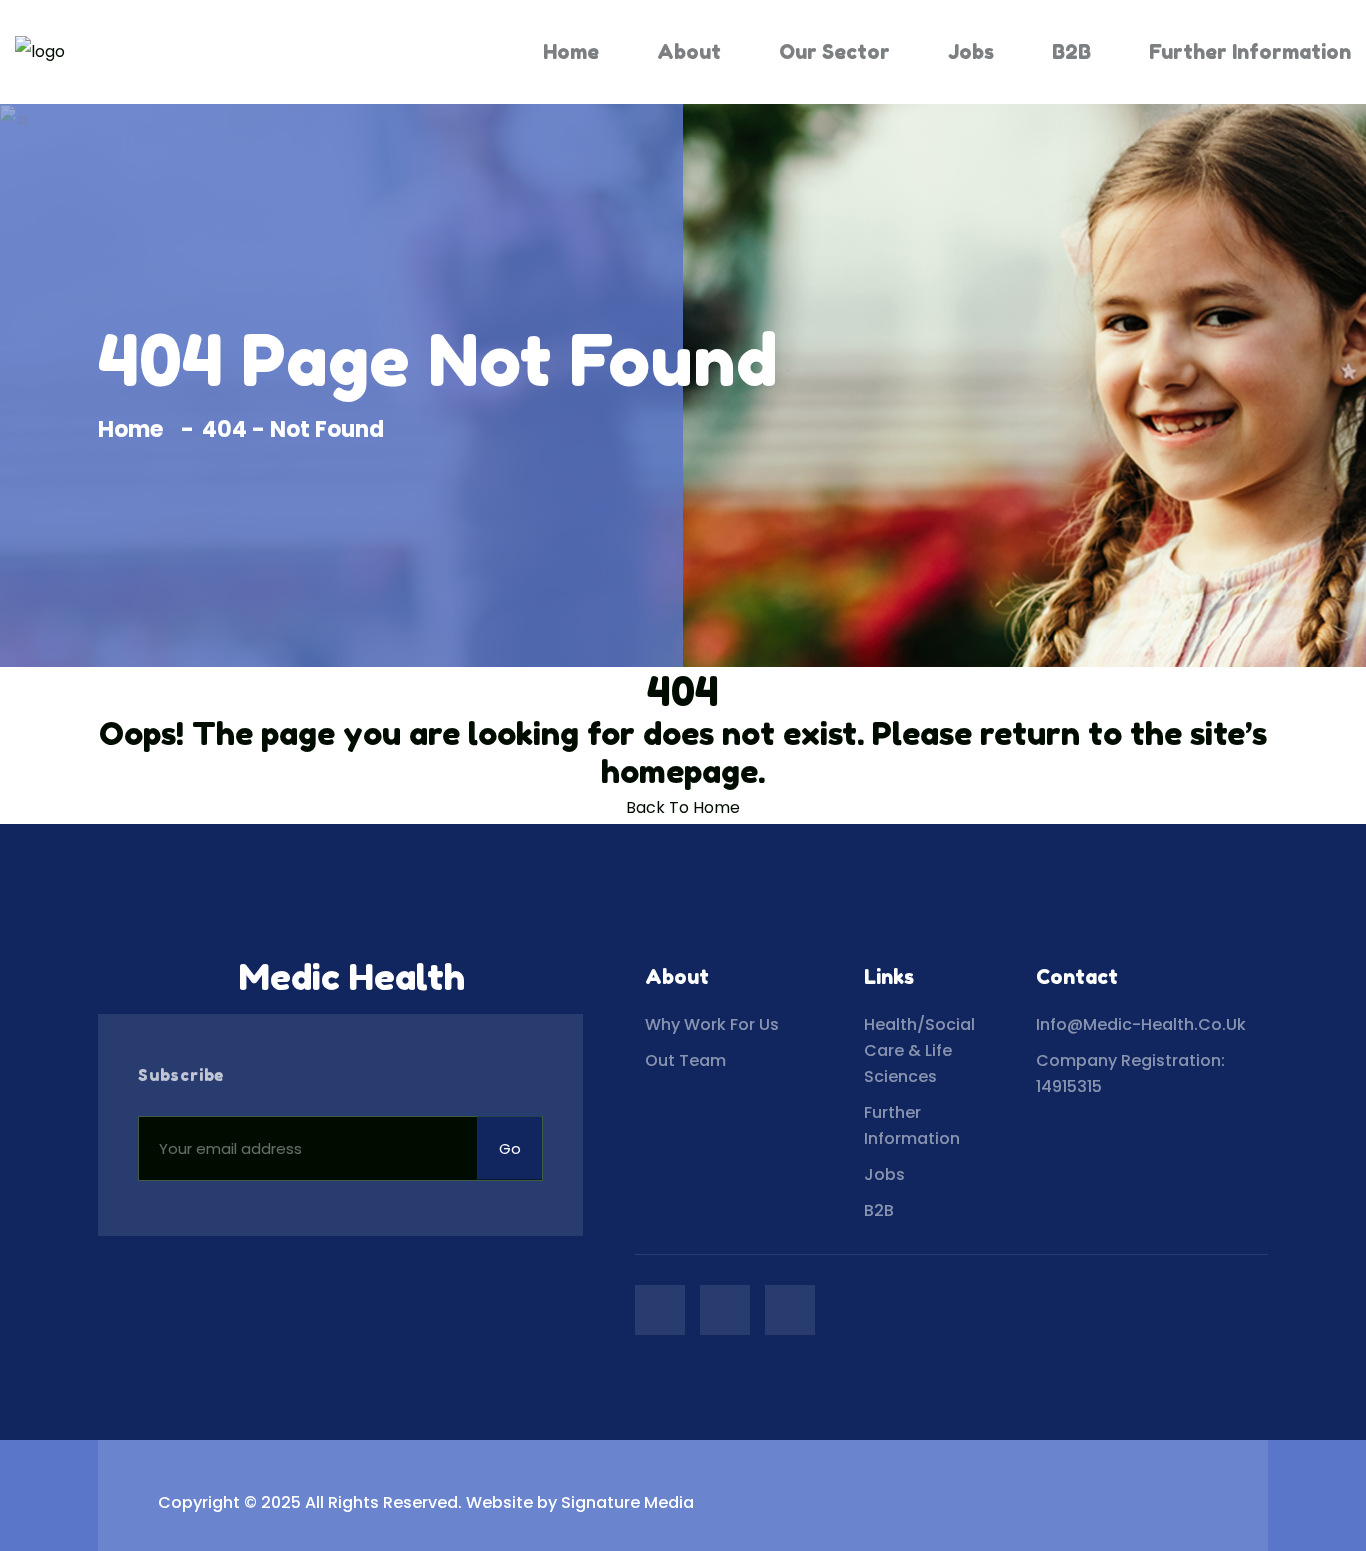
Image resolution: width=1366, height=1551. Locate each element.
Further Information (1250, 52)
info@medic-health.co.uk (1141, 1024)
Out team (685, 1060)
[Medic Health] (40, 52)
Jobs (971, 52)
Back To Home (683, 807)
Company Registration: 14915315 (1130, 1073)
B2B (1071, 52)
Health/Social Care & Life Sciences (919, 1050)
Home (571, 52)
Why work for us (712, 1024)
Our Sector (834, 52)
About (689, 52)
